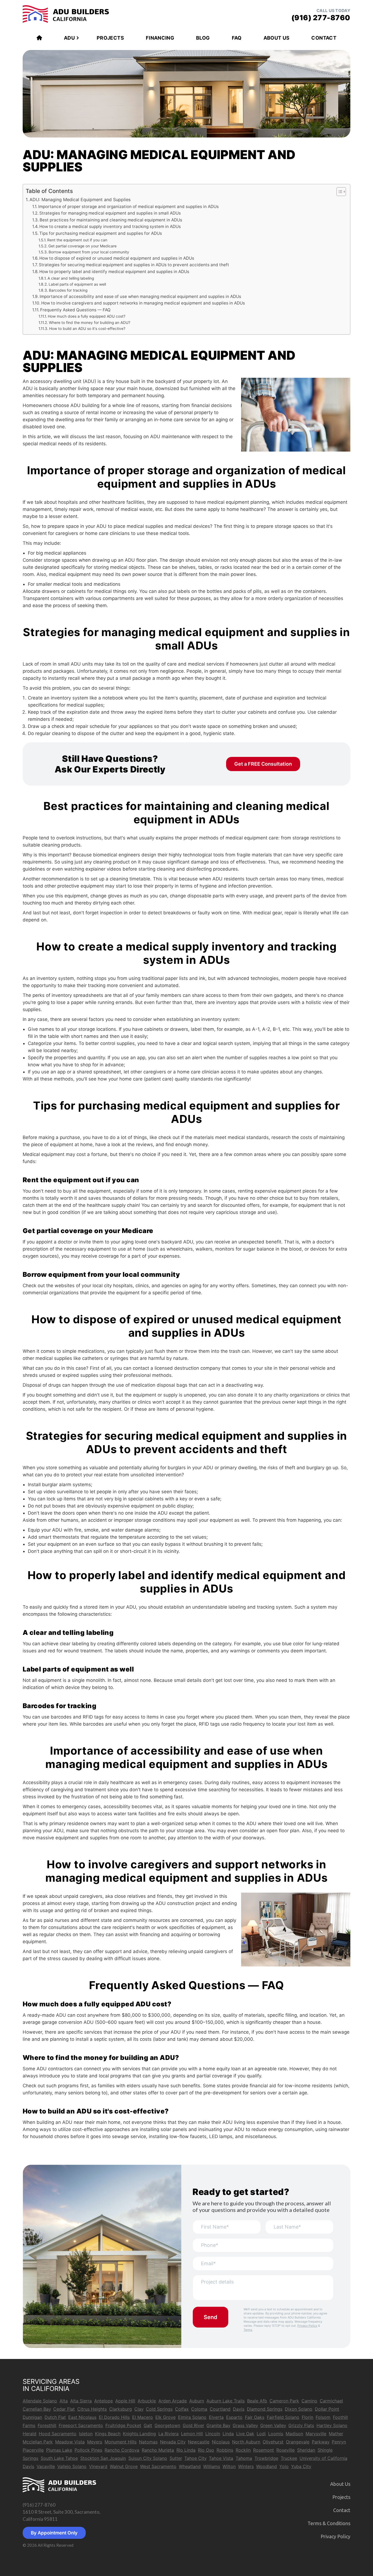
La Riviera (168, 2434)
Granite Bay (218, 2425)
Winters (246, 2466)
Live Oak (245, 2434)
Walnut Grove (124, 2466)
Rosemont (264, 2450)
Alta (64, 2401)
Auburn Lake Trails (226, 2401)
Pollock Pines (88, 2450)
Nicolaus (221, 2442)
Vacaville (46, 2466)
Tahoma (244, 2458)
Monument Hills (121, 2442)
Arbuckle (147, 2401)
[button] (338, 192)
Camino (309, 2401)
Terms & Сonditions (329, 2523)
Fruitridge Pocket (123, 2425)
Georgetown (167, 2425)
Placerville (33, 2450)
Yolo (284, 2466)
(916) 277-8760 (39, 2505)
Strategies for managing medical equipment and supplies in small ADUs (110, 213)
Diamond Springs (265, 2409)
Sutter (176, 2458)
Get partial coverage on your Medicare (82, 246)
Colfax (182, 2409)
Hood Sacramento (58, 2434)
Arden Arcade (173, 2401)
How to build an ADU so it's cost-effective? (87, 329)
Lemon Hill (192, 2434)
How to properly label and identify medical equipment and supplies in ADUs (114, 272)
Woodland (267, 2466)
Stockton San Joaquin (103, 2458)
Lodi (261, 2434)
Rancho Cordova (122, 2450)
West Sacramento (158, 2466)
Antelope (103, 2401)
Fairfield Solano (283, 2417)
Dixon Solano (299, 2409)
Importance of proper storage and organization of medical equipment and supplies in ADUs (128, 207)
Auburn (197, 2401)
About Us (277, 38)
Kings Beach (108, 2434)
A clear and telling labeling (71, 278)
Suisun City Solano (148, 2458)
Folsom (323, 2417)
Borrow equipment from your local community (89, 252)
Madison (294, 2434)
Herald (29, 2434)
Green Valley (273, 2425)
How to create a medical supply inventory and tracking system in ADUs (110, 226)
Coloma (199, 2409)
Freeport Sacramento (81, 2425)
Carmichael (331, 2401)
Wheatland (190, 2466)
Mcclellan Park (38, 2442)
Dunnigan (32, 2417)
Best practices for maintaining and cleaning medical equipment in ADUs (111, 220)
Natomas (148, 2442)
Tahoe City (195, 2458)
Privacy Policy (307, 2326)
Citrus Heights (92, 2409)
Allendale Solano (40, 2401)
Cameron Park (284, 2401)
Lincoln (213, 2434)
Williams (212, 2466)
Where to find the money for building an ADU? (90, 323)
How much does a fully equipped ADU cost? (87, 316)
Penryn (339, 2442)
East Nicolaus (82, 2417)
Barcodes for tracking (68, 290)
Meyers (95, 2442)
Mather (336, 2434)
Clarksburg (121, 2409)
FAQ (237, 38)
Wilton (229, 2466)
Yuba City (301, 2466)
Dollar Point (327, 2409)
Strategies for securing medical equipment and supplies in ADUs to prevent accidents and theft (134, 265)
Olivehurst (273, 2442)
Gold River (193, 2425)
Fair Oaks (255, 2417)
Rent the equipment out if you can (77, 240)
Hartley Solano (332, 2425)
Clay (139, 2409)
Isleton (86, 2434)
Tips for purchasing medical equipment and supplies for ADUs (101, 233)
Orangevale (298, 2442)
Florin (307, 2417)
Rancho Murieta (158, 2450)
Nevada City (173, 2442)
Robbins (225, 2450)
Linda (228, 2434)
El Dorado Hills (114, 2417)
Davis (239, 2409)
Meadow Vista (70, 2442)
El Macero (143, 2417)
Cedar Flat (64, 2409)
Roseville (285, 2450)
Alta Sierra (81, 2401)
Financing (160, 38)
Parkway (321, 2442)
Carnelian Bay (37, 2409)
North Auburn (246, 2442)
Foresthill (47, 2425)
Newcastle (199, 2442)
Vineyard (98, 2466)
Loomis (276, 2434)
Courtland (220, 2409)
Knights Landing (139, 2434)
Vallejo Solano (72, 2466)
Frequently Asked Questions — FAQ (75, 310)
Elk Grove (165, 2417)
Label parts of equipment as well (77, 284)
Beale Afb (257, 2401)
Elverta (216, 2417)
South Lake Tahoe (59, 2458)
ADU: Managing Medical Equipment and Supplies (80, 200)
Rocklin (243, 2450)
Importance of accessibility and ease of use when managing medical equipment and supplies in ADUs (140, 296)
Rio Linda (186, 2450)
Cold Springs (159, 2409)
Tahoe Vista (221, 2458)
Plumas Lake (59, 2450)
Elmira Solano (192, 2417)
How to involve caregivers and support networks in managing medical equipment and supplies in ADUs (143, 303)
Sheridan (306, 2450)
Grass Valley (245, 2425)
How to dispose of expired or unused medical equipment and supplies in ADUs (117, 258)
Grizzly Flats (301, 2425)
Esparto (234, 2417)
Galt (148, 2425)
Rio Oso (206, 2450)
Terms (248, 2330)
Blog (203, 38)
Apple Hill (125, 2401)
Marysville (316, 2434)
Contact (324, 38)
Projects (110, 38)
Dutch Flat (55, 2417)
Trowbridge (266, 2458)
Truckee (289, 2458)
